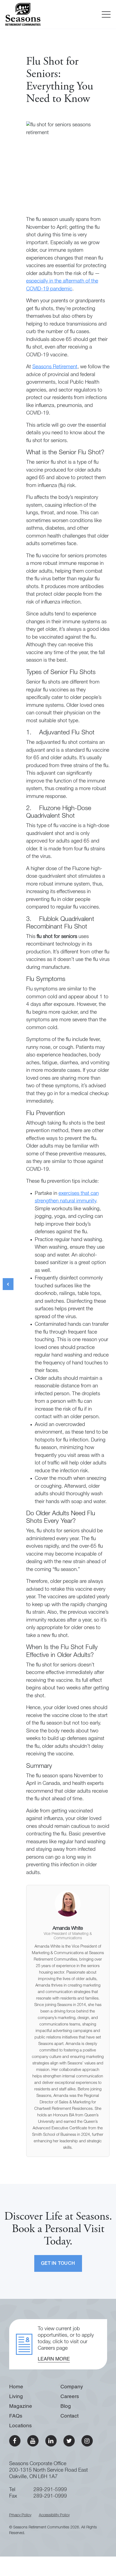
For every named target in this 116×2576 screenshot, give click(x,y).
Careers (70, 2397)
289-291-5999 (50, 2490)
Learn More (54, 2359)
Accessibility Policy (54, 2515)
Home (16, 2387)
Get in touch (58, 2264)
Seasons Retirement (55, 367)
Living (16, 2397)
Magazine (21, 2406)
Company (72, 2387)
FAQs (16, 2416)
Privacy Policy (20, 2515)
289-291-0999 (50, 2496)
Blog (66, 2406)
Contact (69, 2416)
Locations (21, 2426)
